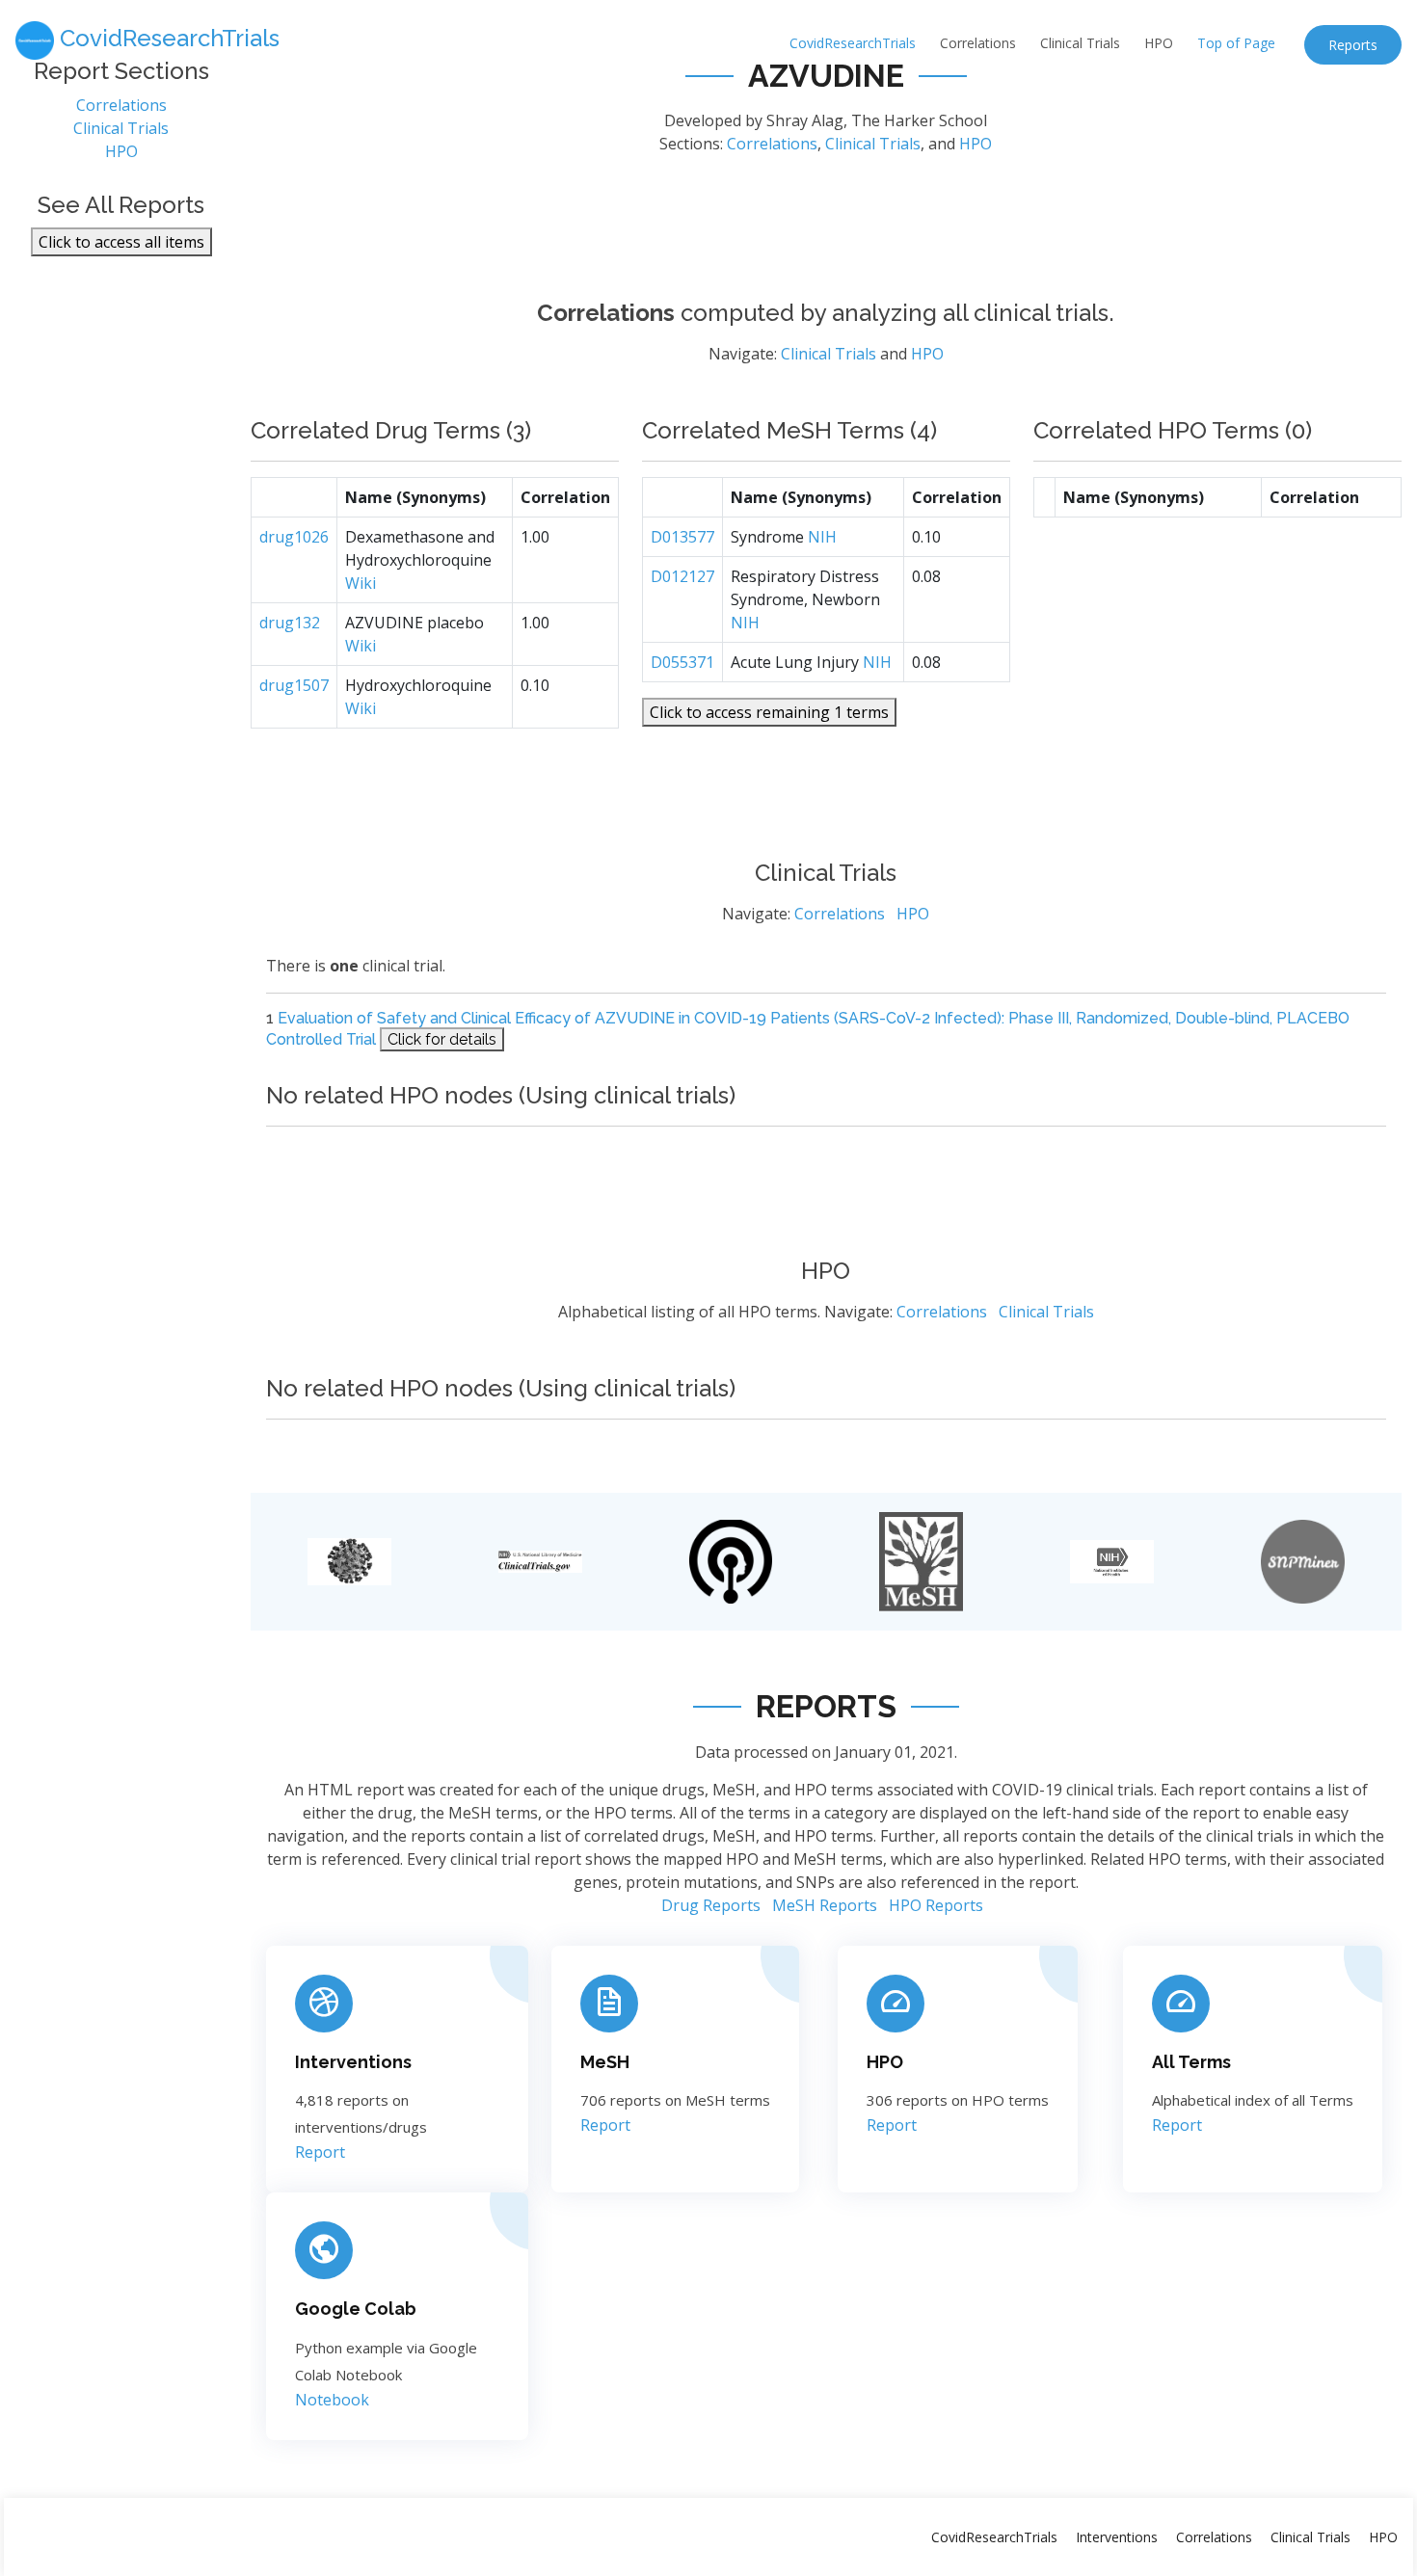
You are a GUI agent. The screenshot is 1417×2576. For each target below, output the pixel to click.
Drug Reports (711, 1905)
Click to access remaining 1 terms (769, 712)
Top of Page (1236, 43)
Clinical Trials (1080, 43)
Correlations (978, 43)
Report (320, 2152)
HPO (1159, 43)
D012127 (682, 576)
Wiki (361, 583)
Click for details (442, 1039)
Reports (1353, 45)
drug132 (290, 623)
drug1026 (294, 537)
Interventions (353, 2062)
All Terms (1191, 2062)
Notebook (332, 2400)
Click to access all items (121, 242)
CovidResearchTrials (853, 43)
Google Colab (356, 2309)
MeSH (605, 2062)
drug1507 (294, 685)
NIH (822, 537)
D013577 (682, 537)
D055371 (682, 662)
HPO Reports (936, 1905)
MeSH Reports (825, 1905)
